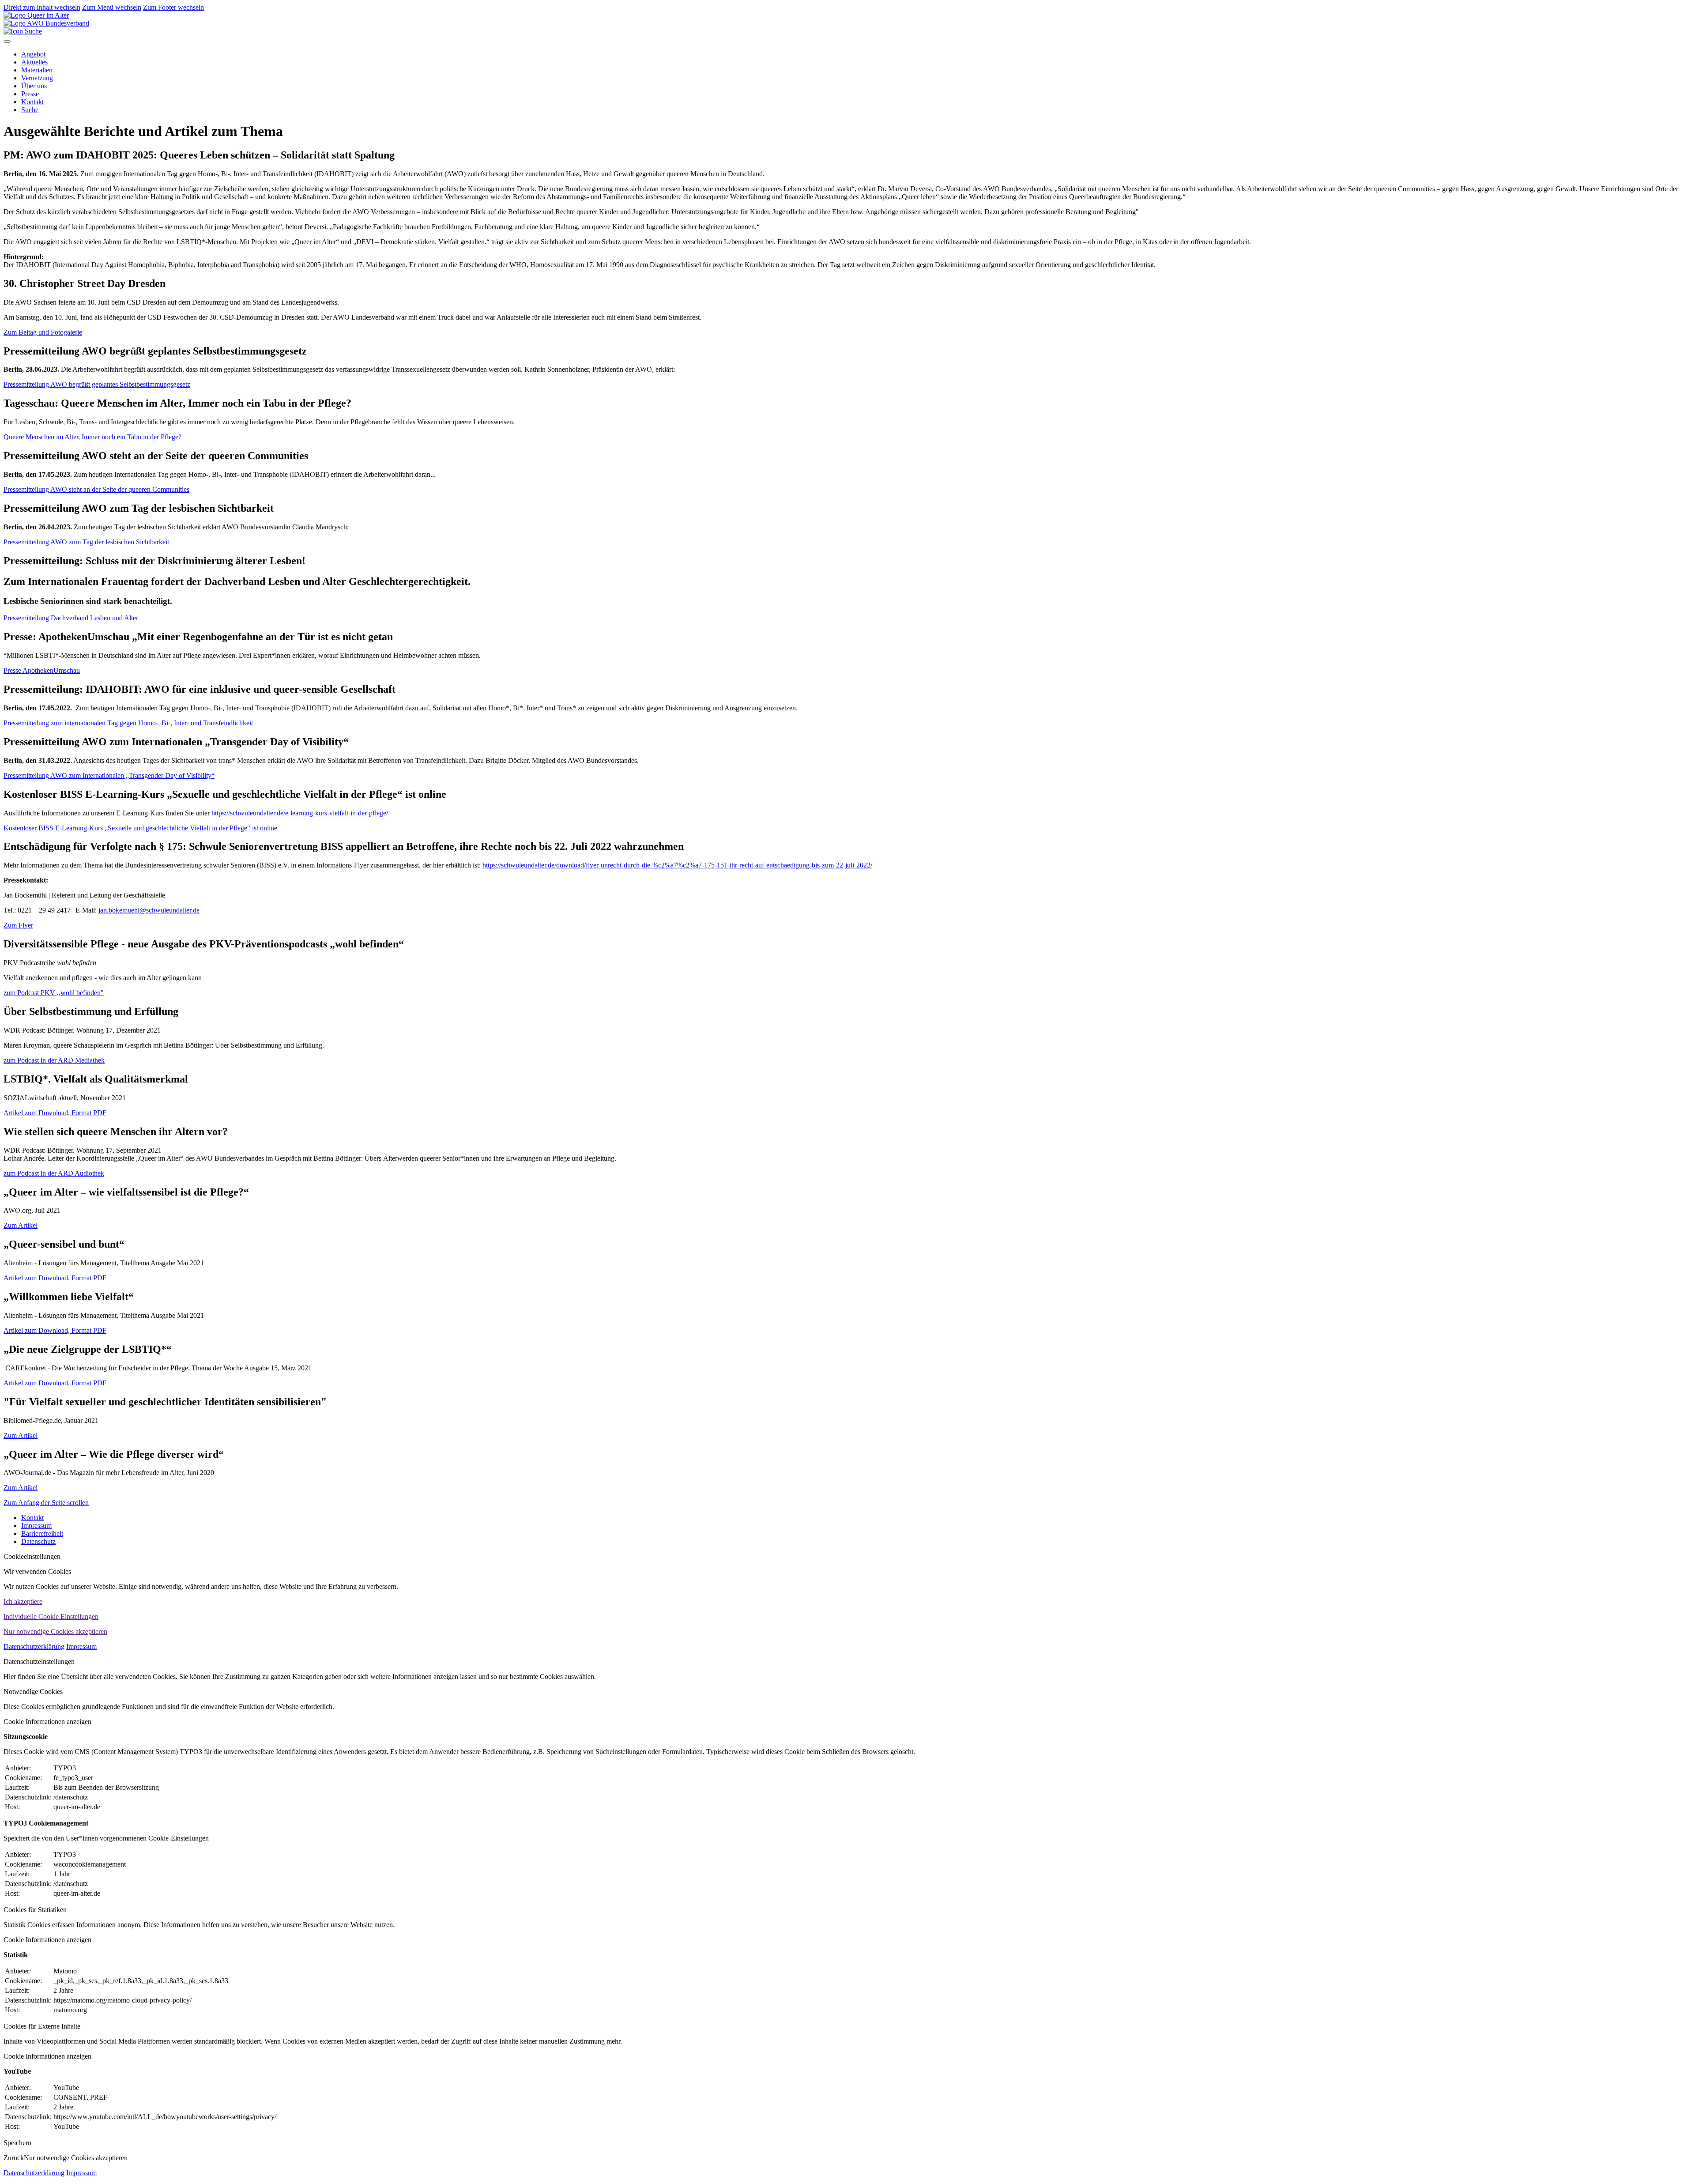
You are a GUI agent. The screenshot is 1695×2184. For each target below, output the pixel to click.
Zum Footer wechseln (173, 7)
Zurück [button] (14, 2158)
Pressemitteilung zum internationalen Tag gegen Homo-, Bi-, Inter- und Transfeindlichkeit (128, 723)
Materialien (37, 70)
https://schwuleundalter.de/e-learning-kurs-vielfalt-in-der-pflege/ (300, 813)
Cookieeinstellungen (32, 1556)
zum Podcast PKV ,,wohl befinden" (54, 993)
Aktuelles (34, 62)
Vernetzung (37, 78)
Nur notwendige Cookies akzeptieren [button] (55, 1631)
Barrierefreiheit (42, 1533)
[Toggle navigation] (7, 41)
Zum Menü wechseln (112, 7)
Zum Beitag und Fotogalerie (43, 332)
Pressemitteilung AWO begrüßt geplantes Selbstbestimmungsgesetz (97, 384)
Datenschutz (38, 1541)
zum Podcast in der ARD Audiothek (54, 1173)
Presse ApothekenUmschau (42, 670)
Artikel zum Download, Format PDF (55, 1113)
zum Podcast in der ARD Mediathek (54, 1060)
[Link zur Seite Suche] (23, 31)
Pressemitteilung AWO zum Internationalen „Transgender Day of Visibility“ (109, 775)
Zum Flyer (18, 925)
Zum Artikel (21, 1225)
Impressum (36, 1526)
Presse (30, 94)
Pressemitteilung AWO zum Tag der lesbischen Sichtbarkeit (86, 542)
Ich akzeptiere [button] (23, 1601)
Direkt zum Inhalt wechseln (42, 7)
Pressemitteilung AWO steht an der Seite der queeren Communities (96, 489)
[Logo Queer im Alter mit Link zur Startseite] (36, 15)
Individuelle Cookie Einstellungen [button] (51, 1616)
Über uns (34, 86)
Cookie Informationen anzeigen (47, 1722)
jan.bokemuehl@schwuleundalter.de (149, 910)
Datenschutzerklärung (34, 1646)
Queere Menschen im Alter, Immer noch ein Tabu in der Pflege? (92, 437)
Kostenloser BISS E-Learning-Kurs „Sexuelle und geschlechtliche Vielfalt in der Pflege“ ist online (140, 828)
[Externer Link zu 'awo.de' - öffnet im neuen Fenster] (46, 23)
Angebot (33, 54)
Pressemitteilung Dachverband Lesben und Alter (71, 618)
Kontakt (32, 102)
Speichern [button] (17, 2143)
